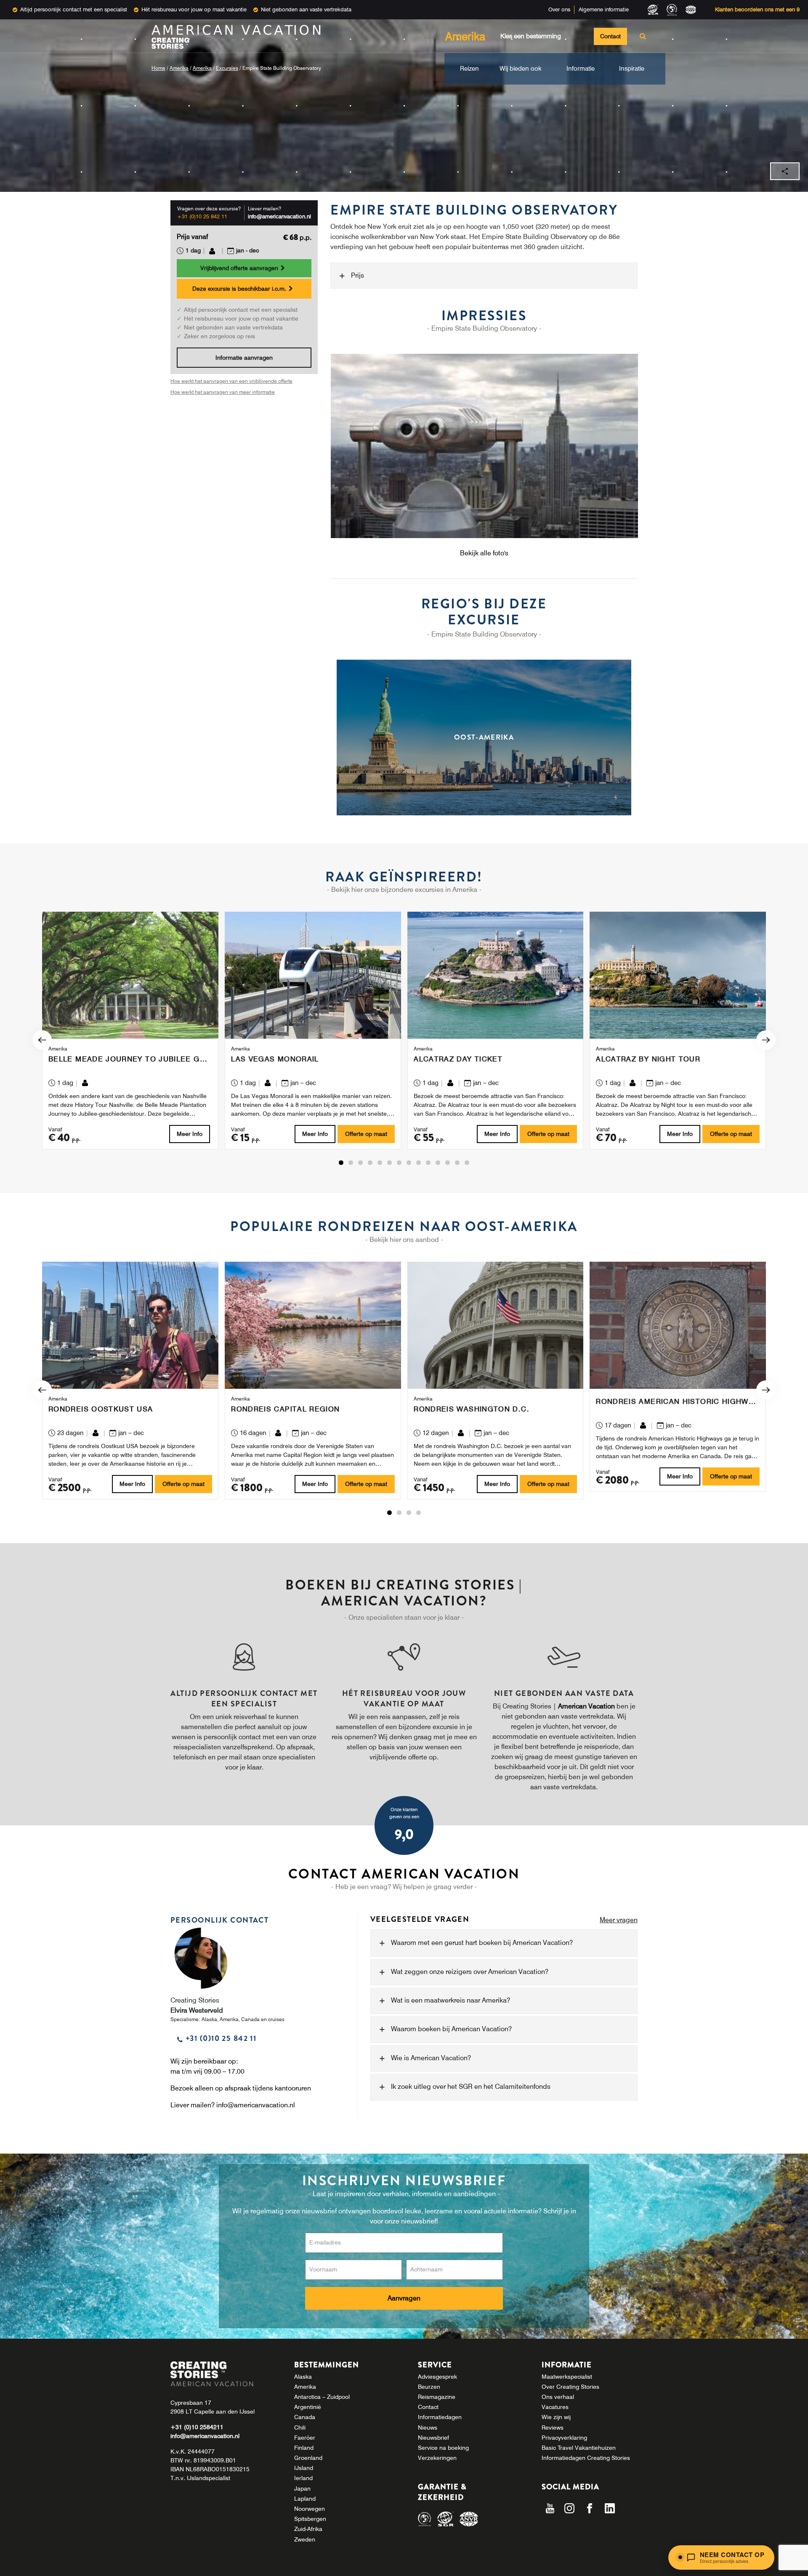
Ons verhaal (558, 2397)
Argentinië (308, 2407)
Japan (302, 2488)
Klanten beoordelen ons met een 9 (757, 9)
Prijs (357, 275)
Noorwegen (310, 2509)
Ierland (303, 2478)
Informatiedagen (440, 2417)
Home (158, 68)
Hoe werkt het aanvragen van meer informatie (223, 392)
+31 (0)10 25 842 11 (202, 216)
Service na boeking (443, 2448)
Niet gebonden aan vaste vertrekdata (306, 9)
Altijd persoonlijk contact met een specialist (74, 9)
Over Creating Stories (570, 2387)
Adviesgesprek (437, 2377)
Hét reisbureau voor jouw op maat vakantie (194, 9)
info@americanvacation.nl (279, 216)
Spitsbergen (310, 2519)
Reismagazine (437, 2397)
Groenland (308, 2458)
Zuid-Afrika (308, 2529)
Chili (300, 2427)
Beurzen (429, 2387)
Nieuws (428, 2427)
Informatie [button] (581, 69)
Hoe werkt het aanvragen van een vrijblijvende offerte (231, 381)
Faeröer (305, 2438)
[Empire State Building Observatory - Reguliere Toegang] (484, 446)
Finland (304, 2448)
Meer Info (190, 1134)
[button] (341, 1163)
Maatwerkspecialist (567, 2377)
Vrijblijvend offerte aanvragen (240, 268)
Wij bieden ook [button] (521, 69)
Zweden (305, 2539)
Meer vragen (619, 1920)
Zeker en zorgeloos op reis (219, 337)
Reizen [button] (469, 69)
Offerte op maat (366, 1134)
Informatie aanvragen (244, 358)
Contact (610, 36)
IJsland (304, 2468)
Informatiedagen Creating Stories (586, 2458)
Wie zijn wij (556, 2417)
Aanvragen (404, 2298)
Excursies (227, 68)
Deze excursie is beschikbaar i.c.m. (240, 289)
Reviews (553, 2427)
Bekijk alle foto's (484, 553)
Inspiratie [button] (632, 69)
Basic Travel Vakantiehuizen (579, 2448)
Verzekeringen (437, 2458)
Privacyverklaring (564, 2438)
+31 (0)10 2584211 (197, 2427)
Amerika (179, 68)
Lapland (305, 2499)
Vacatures (555, 2407)
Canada (305, 2417)
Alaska (303, 2377)
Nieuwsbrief (433, 2438)
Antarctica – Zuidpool (322, 2397)
